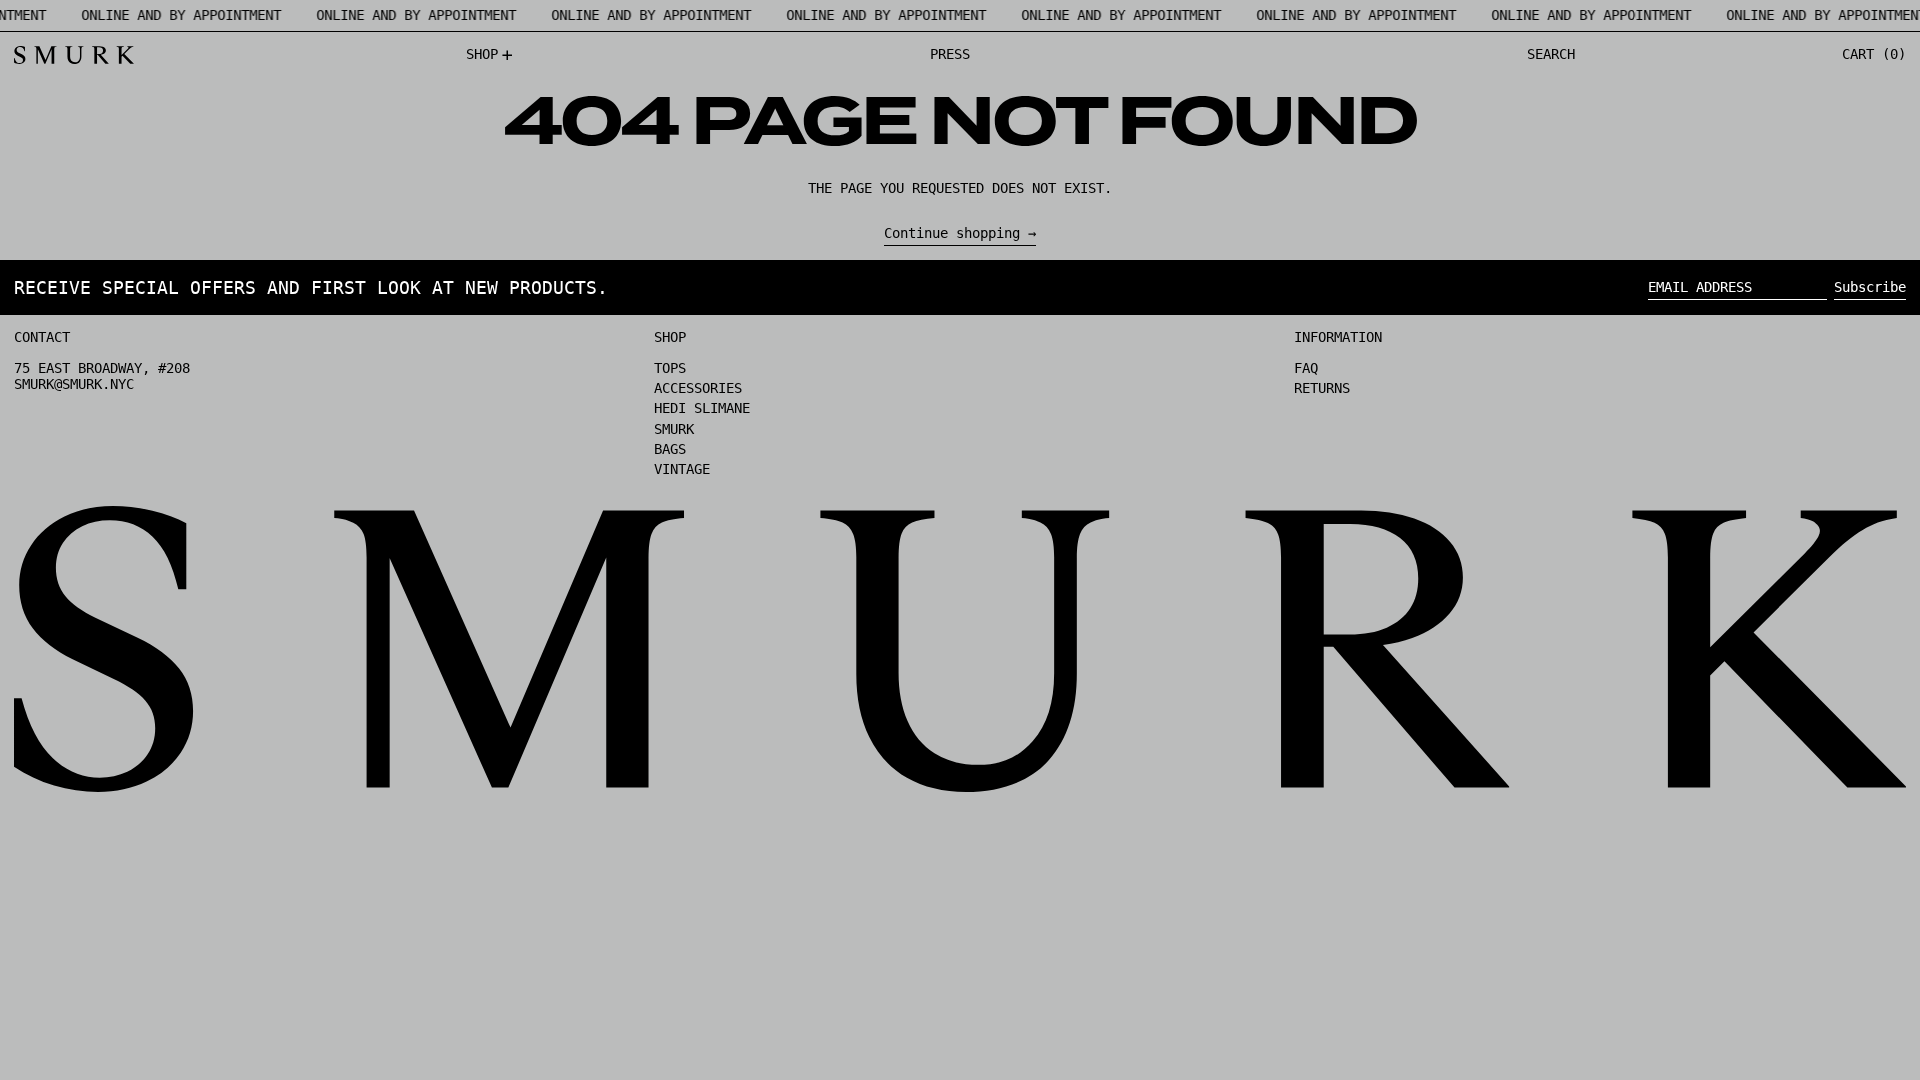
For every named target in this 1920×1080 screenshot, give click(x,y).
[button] (1551, 55)
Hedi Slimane (702, 408)
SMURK (674, 429)
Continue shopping (952, 233)
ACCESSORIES (698, 388)
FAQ (1306, 368)
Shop (670, 337)
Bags (670, 449)
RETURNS (1322, 388)
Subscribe (1870, 287)
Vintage (682, 469)
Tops (670, 368)
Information (1338, 337)
